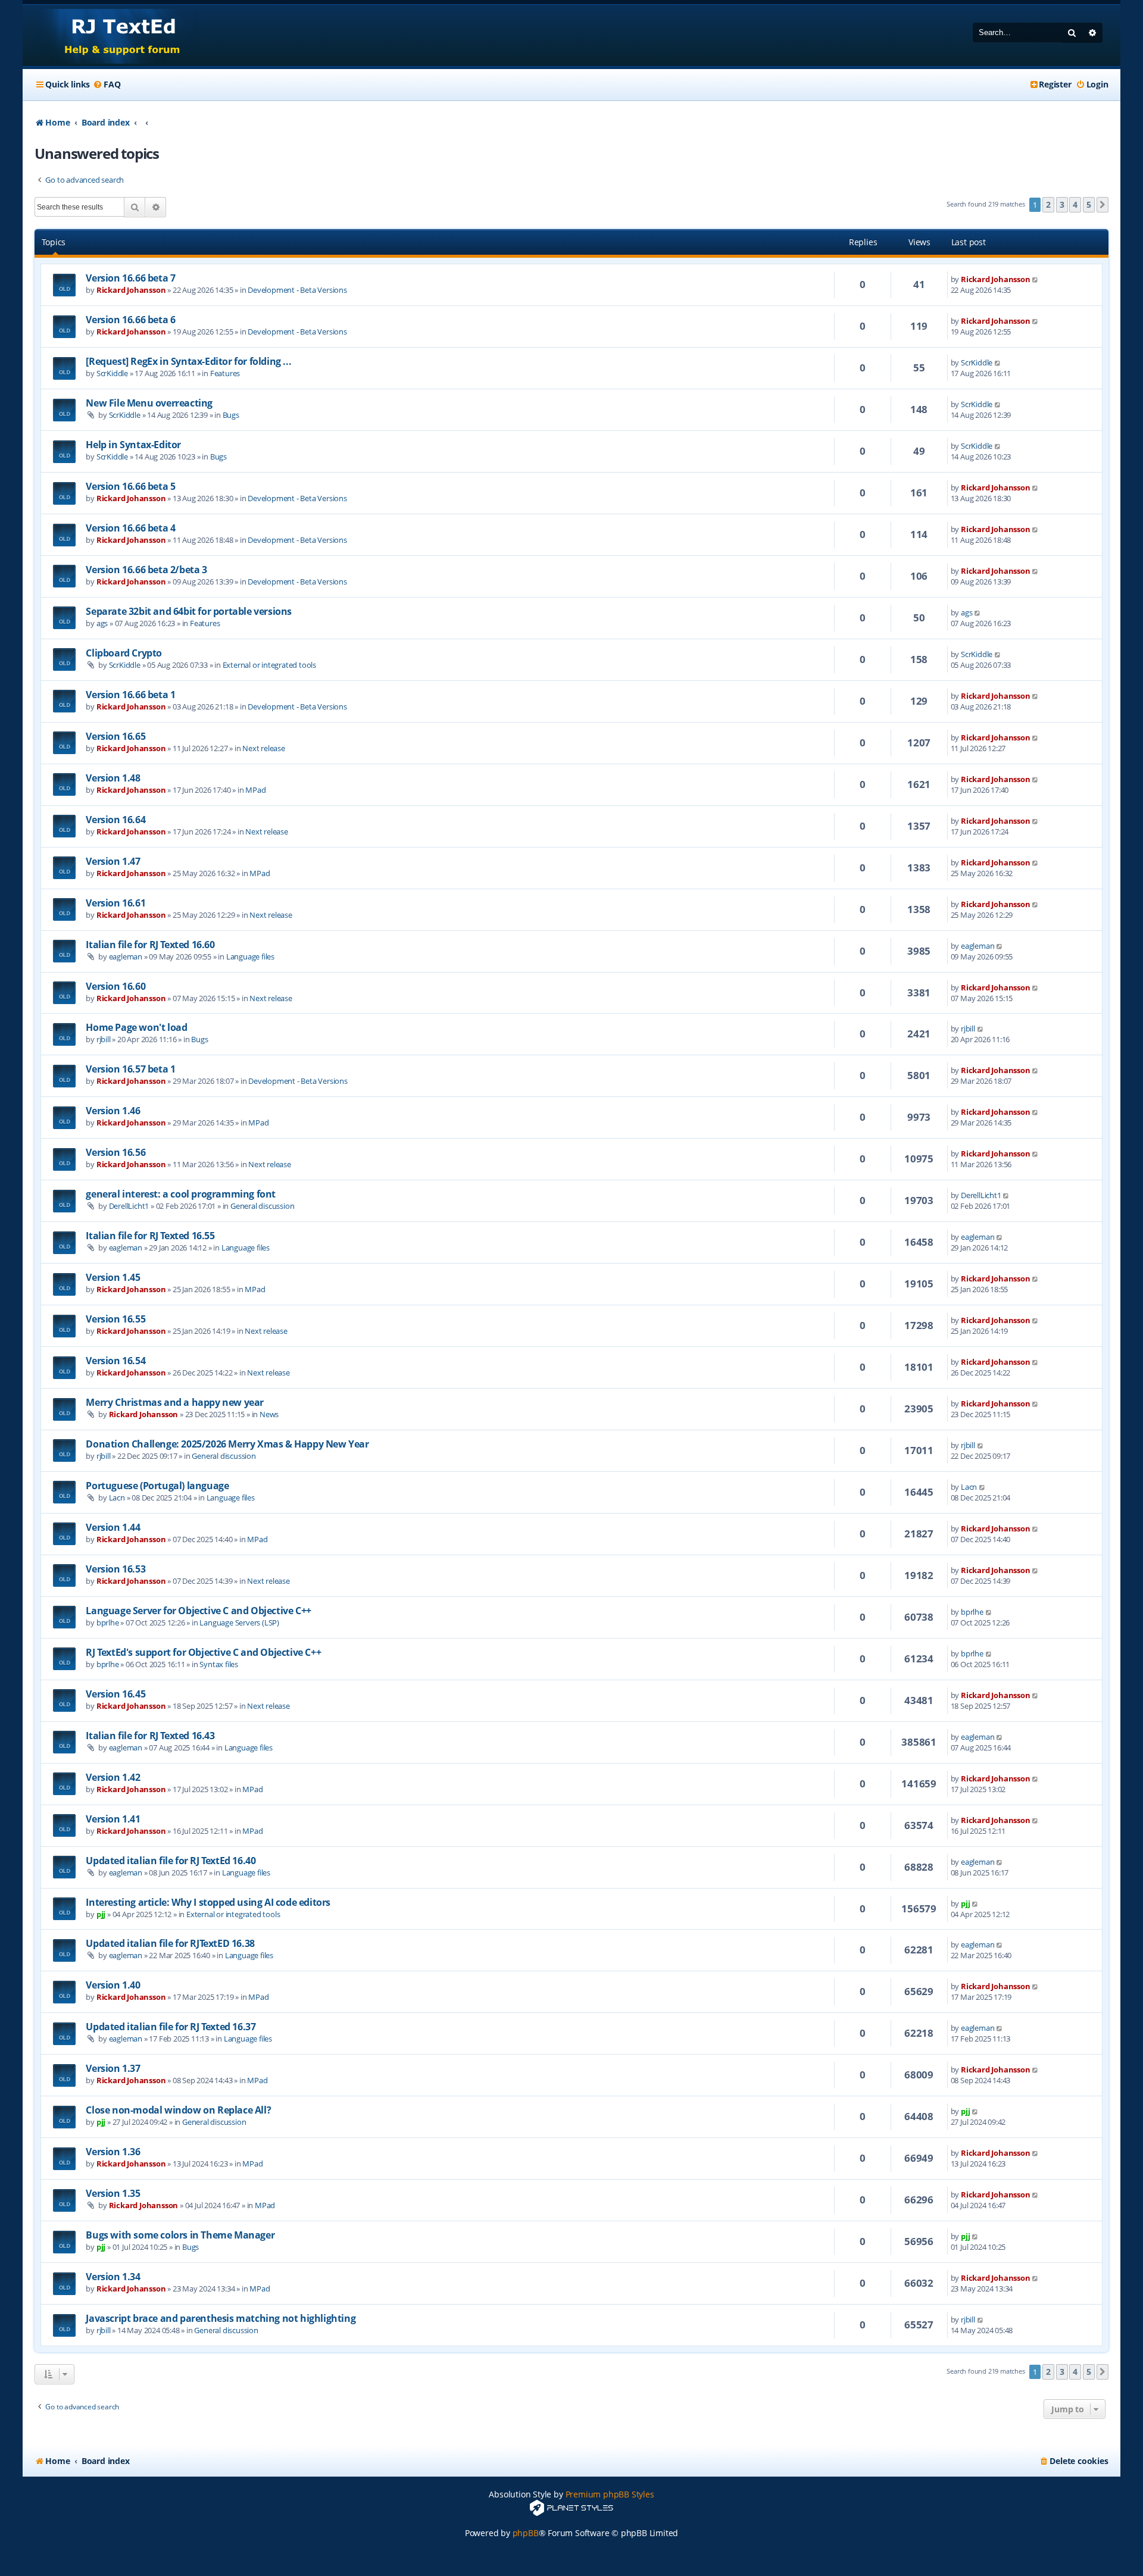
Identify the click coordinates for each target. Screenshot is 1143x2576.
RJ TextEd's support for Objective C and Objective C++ (203, 1652)
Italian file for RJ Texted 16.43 (150, 1736)
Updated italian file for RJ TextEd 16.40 (171, 1861)
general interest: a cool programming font (181, 1194)
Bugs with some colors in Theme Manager (180, 2235)
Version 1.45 (113, 1277)
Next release (264, 748)
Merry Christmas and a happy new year (175, 1402)
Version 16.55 (115, 1319)
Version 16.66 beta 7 (130, 278)
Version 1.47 (113, 861)
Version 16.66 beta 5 (130, 486)
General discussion (262, 1206)
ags (102, 623)
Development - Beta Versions (297, 290)
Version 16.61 (115, 903)
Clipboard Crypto (124, 653)
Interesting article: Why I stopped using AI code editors (208, 1902)
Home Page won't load (136, 1027)
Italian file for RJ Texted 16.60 (150, 945)
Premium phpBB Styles (610, 2494)
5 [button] (1089, 204)
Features (225, 373)
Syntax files (219, 1664)
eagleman (126, 956)
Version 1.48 (113, 778)
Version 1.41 (113, 1819)
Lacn (117, 1498)
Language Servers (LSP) (239, 1622)
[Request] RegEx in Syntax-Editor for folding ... (188, 361)
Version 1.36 (113, 2152)
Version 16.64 (115, 820)
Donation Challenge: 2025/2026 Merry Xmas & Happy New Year (227, 1444)
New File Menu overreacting (149, 403)
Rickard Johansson (131, 290)
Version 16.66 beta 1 (130, 695)
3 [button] (1062, 204)
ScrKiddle (112, 373)
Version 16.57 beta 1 (130, 1069)
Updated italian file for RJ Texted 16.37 (171, 2027)
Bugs (231, 415)
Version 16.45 (115, 1694)
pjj (101, 1914)
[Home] (111, 35)
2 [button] (1048, 204)
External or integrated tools (269, 665)
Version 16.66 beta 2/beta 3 (146, 570)
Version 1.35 (113, 2193)
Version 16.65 (115, 736)
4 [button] (1075, 204)
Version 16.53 (115, 1569)
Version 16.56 (115, 1152)
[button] (1103, 205)
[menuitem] (107, 85)
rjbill (104, 1039)
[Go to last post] (1036, 279)
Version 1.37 (113, 2068)
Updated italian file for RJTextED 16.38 (170, 1943)
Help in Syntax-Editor (133, 445)
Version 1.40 (113, 1985)
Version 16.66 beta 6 (130, 320)
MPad (255, 790)
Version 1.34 (113, 2277)
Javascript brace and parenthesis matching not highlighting (221, 2318)
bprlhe (108, 1622)
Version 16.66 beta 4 (130, 528)
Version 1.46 (113, 1111)
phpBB (526, 2533)
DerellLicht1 (129, 1206)
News (269, 1414)
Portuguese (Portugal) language (157, 1486)
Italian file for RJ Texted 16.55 (150, 1236)
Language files (250, 956)
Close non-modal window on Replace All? (178, 2110)
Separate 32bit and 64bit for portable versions (189, 611)
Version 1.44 (113, 1527)
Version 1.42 (113, 1777)
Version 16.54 (115, 1361)
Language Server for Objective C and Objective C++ (198, 1611)
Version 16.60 (115, 986)
